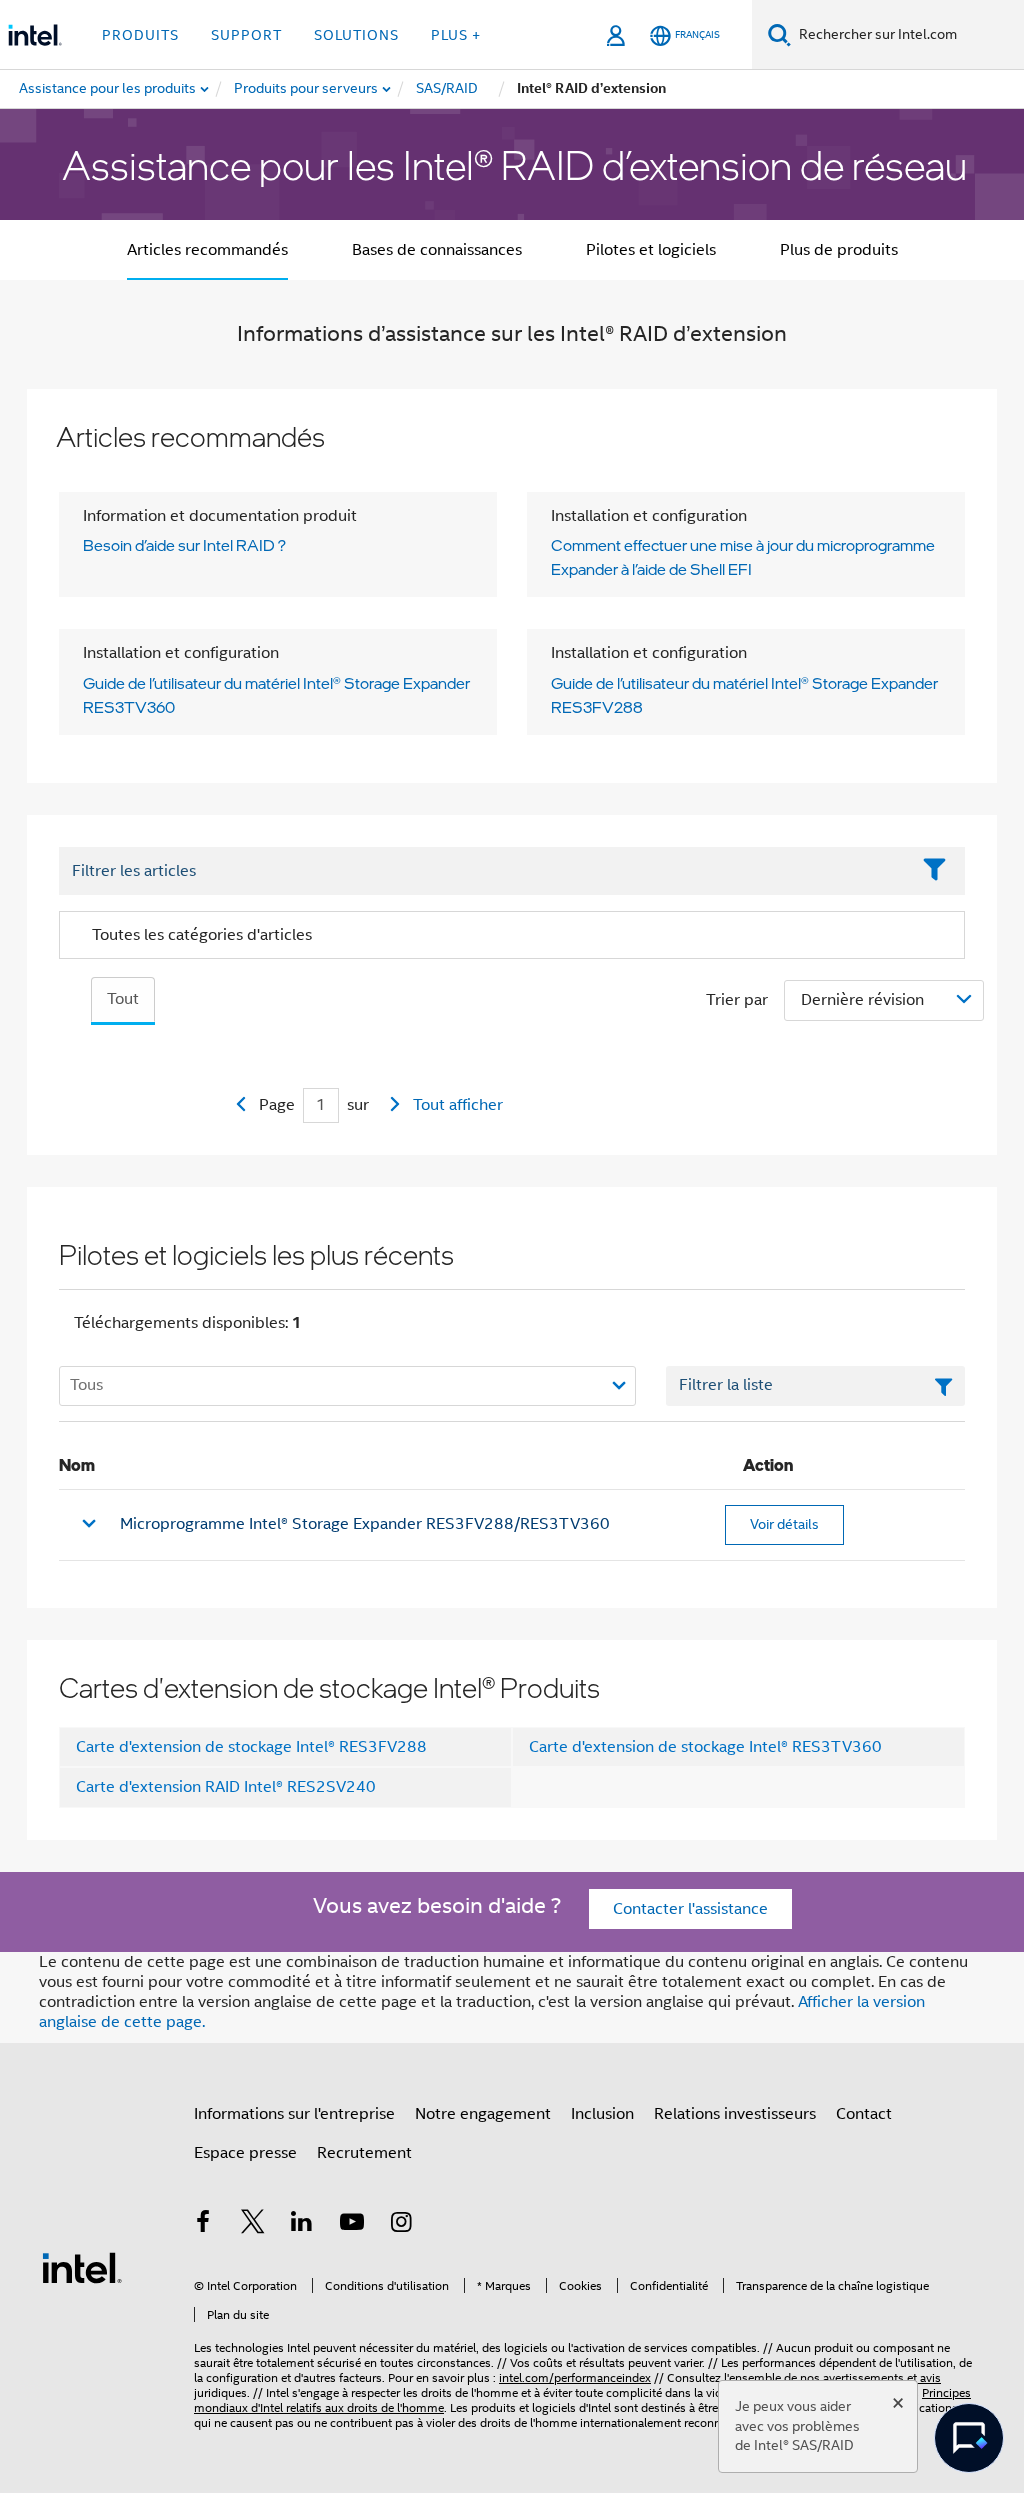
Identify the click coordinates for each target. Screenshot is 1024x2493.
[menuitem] (307, 89)
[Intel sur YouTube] (352, 2225)
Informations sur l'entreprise (294, 2114)
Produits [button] (140, 35)
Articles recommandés (207, 250)
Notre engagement (483, 2114)
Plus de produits (839, 250)
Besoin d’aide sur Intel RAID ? (184, 545)
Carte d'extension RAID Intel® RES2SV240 (226, 1787)
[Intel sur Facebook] (203, 2225)
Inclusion (602, 2114)
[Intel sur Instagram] (401, 2225)
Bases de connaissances (437, 250)
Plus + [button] (456, 35)
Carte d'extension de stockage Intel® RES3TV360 (705, 1747)
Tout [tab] (123, 999)
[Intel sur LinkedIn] (302, 2225)
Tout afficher (458, 1105)
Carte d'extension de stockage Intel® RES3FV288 (251, 1747)
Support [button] (246, 35)
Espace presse (245, 2153)
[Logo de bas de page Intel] (82, 2267)
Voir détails (784, 1524)
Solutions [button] (356, 35)
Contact (864, 2114)
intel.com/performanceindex (575, 2377)
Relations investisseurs (735, 2114)
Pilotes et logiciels (651, 250)
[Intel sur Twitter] (253, 2225)
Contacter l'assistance (690, 1909)
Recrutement (364, 2153)
